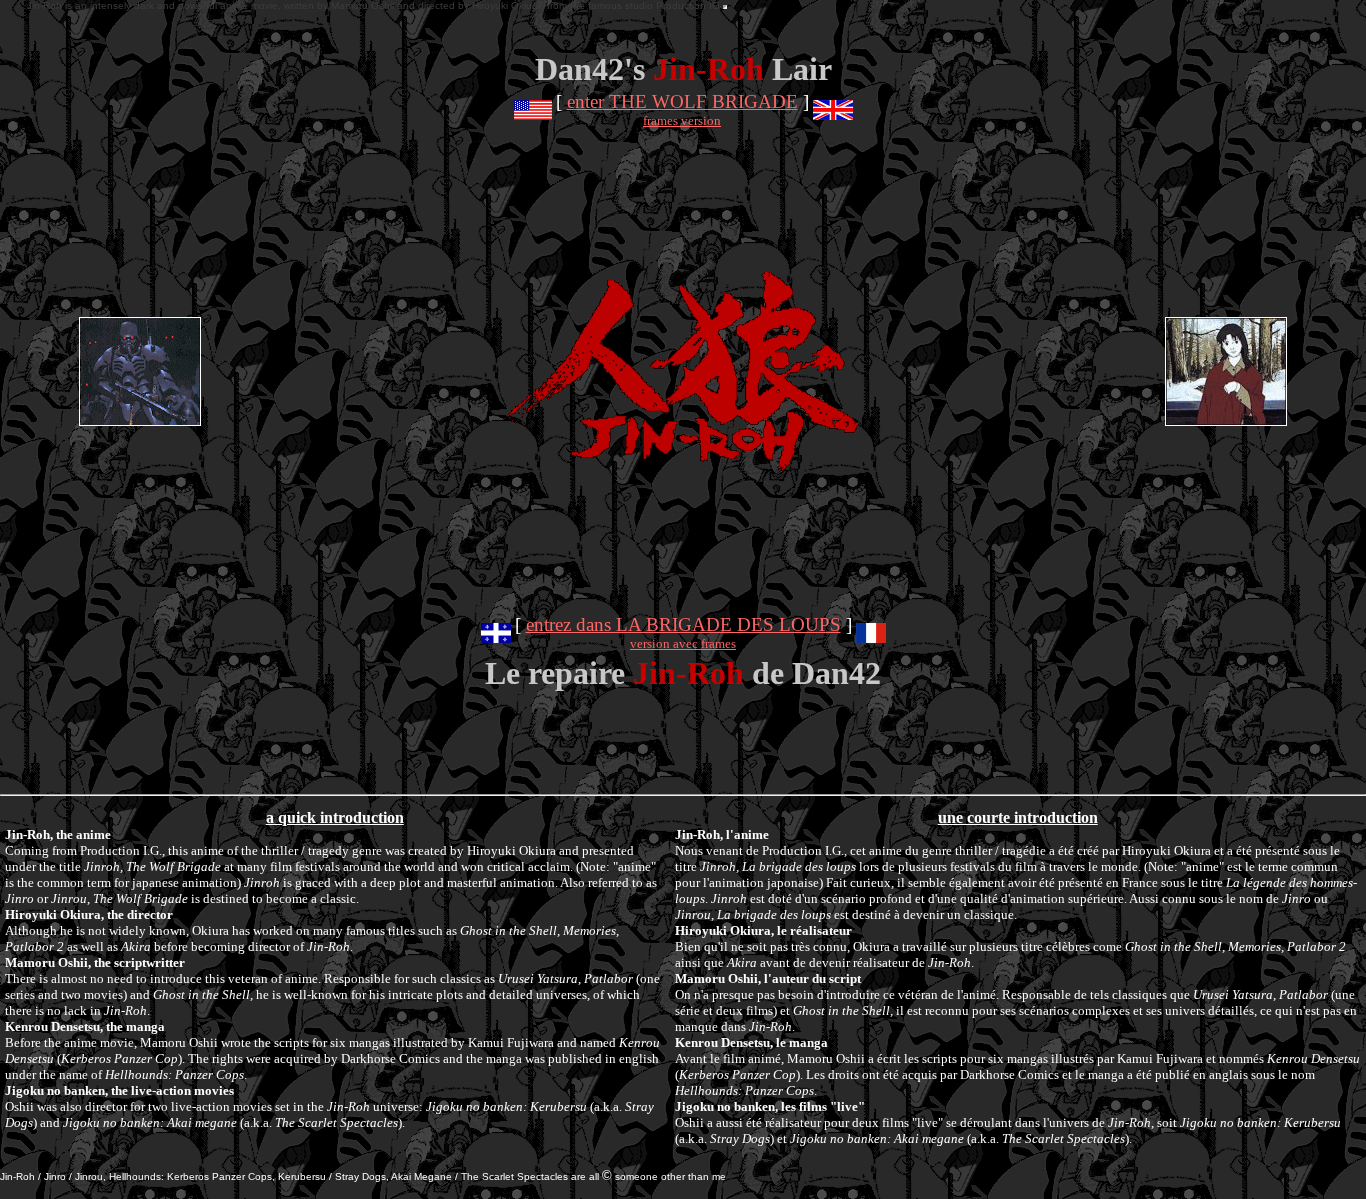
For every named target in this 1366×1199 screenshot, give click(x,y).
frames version (682, 120)
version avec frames (683, 643)
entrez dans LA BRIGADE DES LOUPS (683, 624)
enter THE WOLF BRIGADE (682, 101)
